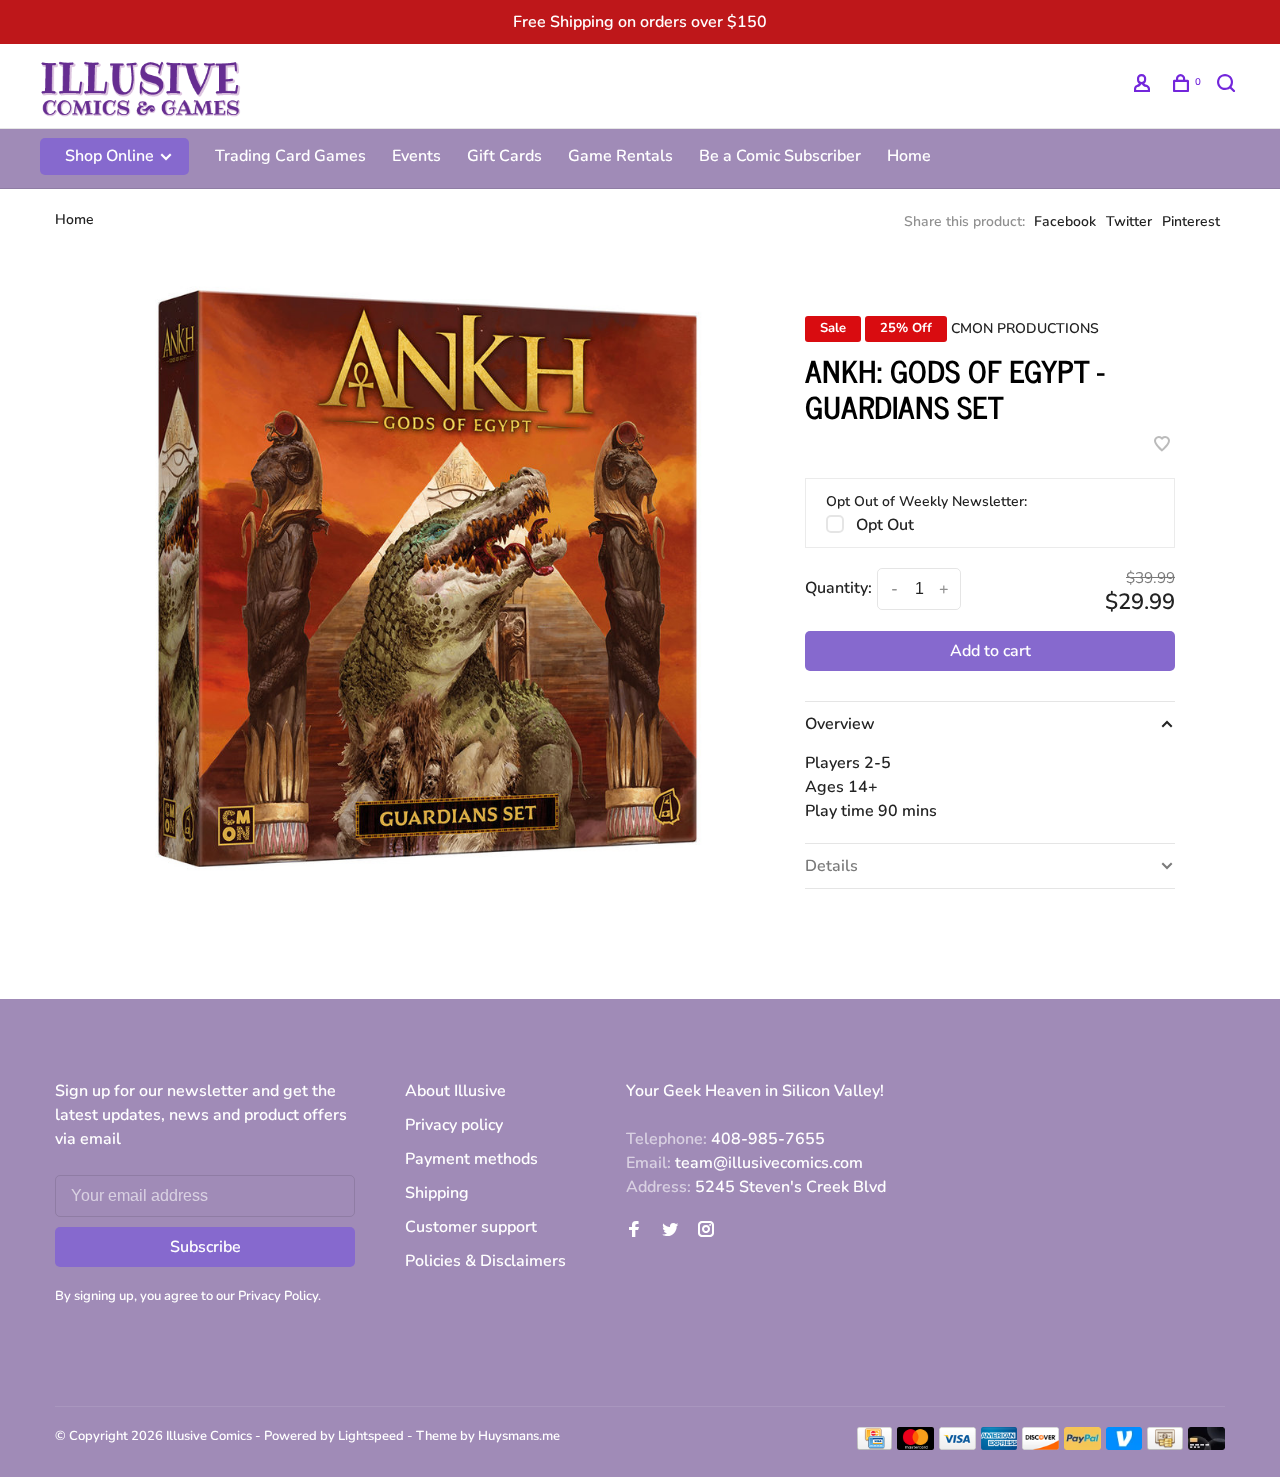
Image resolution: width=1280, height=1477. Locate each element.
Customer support (471, 1227)
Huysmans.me (519, 1436)
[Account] (1144, 86)
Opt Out (885, 525)
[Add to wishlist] (1162, 446)
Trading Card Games (290, 156)
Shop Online (111, 156)
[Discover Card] (1040, 1445)
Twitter (1129, 221)
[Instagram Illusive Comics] (706, 1231)
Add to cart (990, 651)
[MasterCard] (915, 1445)
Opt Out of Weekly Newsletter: (926, 501)
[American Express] (999, 1445)
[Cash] (1165, 1445)
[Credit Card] (875, 1445)
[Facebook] (634, 1231)
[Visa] (957, 1445)
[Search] (1228, 86)
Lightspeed (371, 1436)
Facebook (1065, 221)
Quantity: (838, 588)
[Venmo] (1124, 1445)
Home (909, 156)
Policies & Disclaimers (485, 1261)
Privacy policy (454, 1125)
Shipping (437, 1193)
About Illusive (455, 1091)
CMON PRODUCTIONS (1025, 328)
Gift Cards (504, 156)
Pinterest (1191, 221)
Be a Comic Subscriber (780, 156)
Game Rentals (620, 156)
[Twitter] (670, 1231)
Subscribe (205, 1247)
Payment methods (471, 1159)
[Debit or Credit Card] (1206, 1445)
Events (416, 156)
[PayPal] (1082, 1445)
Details (831, 866)
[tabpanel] (427, 577)
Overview (840, 724)
